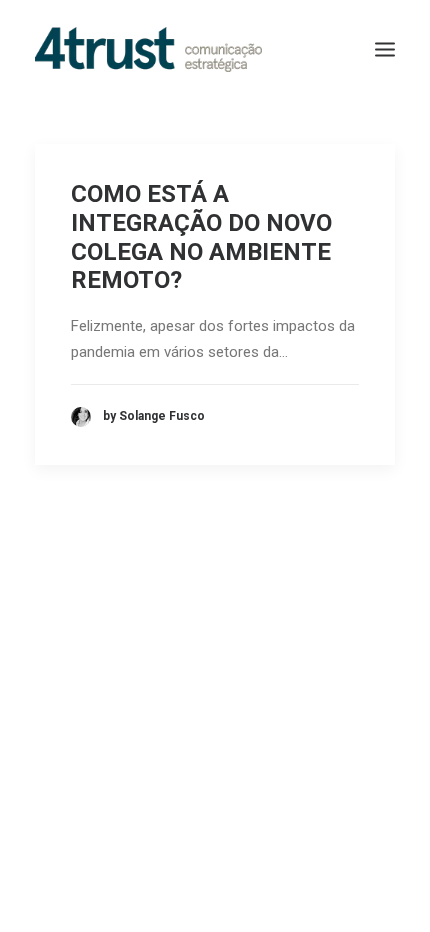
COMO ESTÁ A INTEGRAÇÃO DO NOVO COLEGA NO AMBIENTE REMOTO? (201, 237)
